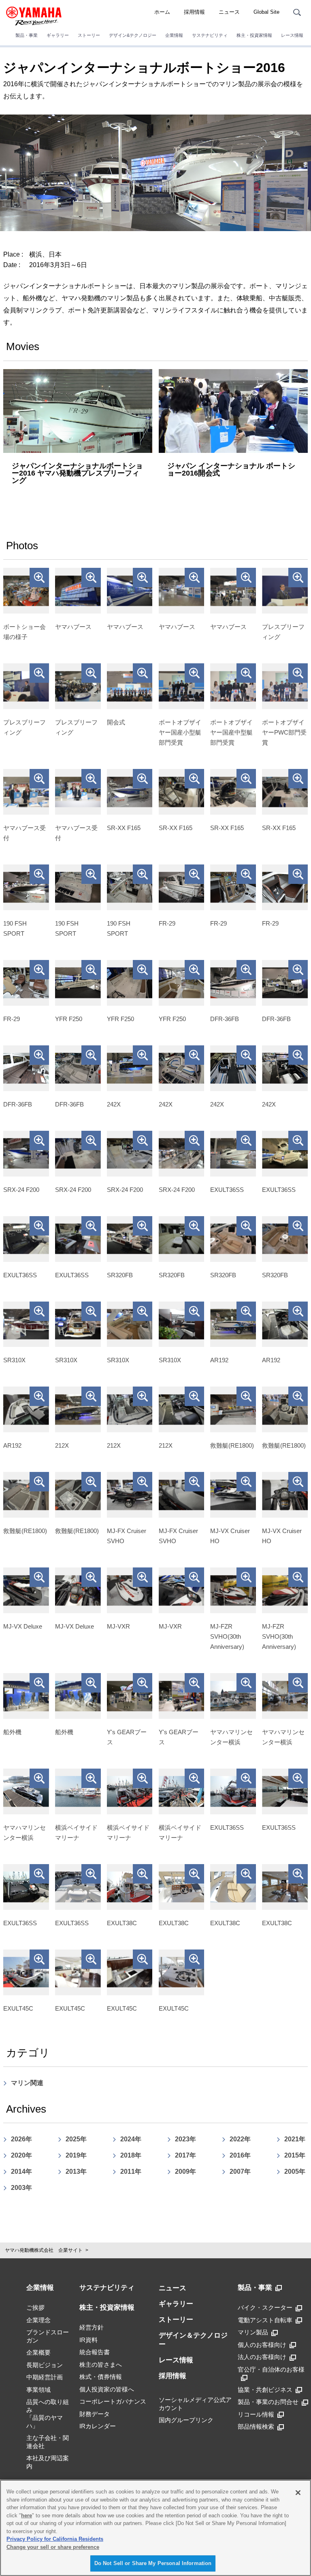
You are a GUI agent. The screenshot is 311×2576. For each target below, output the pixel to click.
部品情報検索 (256, 2426)
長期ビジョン (45, 2365)
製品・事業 (27, 35)
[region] (155, 2528)
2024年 (131, 2139)
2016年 (240, 2155)
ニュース (229, 12)
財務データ (95, 2414)
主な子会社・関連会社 (48, 2442)
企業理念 (38, 2320)
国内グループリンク (186, 2420)
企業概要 (38, 2352)
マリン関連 (27, 2083)
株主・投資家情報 (254, 35)
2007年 (240, 2171)
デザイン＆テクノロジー (193, 2340)
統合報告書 (95, 2352)
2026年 (21, 2139)
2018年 (131, 2155)
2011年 (131, 2171)
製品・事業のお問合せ (268, 2402)
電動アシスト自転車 (265, 2320)
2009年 (185, 2171)
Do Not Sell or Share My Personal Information (153, 2563)
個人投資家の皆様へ (107, 2389)
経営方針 (92, 2327)
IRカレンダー (98, 2426)
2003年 (21, 2188)
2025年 (76, 2139)
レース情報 (292, 35)
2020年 (21, 2155)
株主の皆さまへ (101, 2365)
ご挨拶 (35, 2307)
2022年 (240, 2139)
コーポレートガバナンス (113, 2401)
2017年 (185, 2155)
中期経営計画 (45, 2377)
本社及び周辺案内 (48, 2462)
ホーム (162, 12)
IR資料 (88, 2340)
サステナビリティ (210, 35)
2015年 (295, 2155)
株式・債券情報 (101, 2377)
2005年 (295, 2171)
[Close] (298, 2493)
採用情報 (194, 12)
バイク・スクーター (265, 2307)
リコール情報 (256, 2414)
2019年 (76, 2155)
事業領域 (38, 2390)
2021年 (295, 2139)
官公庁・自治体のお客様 (271, 2369)
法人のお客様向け (262, 2357)
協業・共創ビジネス (265, 2390)
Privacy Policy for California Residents (55, 2539)
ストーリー (89, 35)
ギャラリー (58, 35)
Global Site (266, 12)
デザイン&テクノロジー (133, 35)
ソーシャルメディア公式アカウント (195, 2404)
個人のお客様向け (262, 2345)
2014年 (21, 2171)
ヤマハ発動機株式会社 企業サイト (44, 2250)
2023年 (185, 2139)
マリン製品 (253, 2332)
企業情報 (174, 35)
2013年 (76, 2171)
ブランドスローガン (48, 2336)
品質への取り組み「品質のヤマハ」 (48, 2414)
